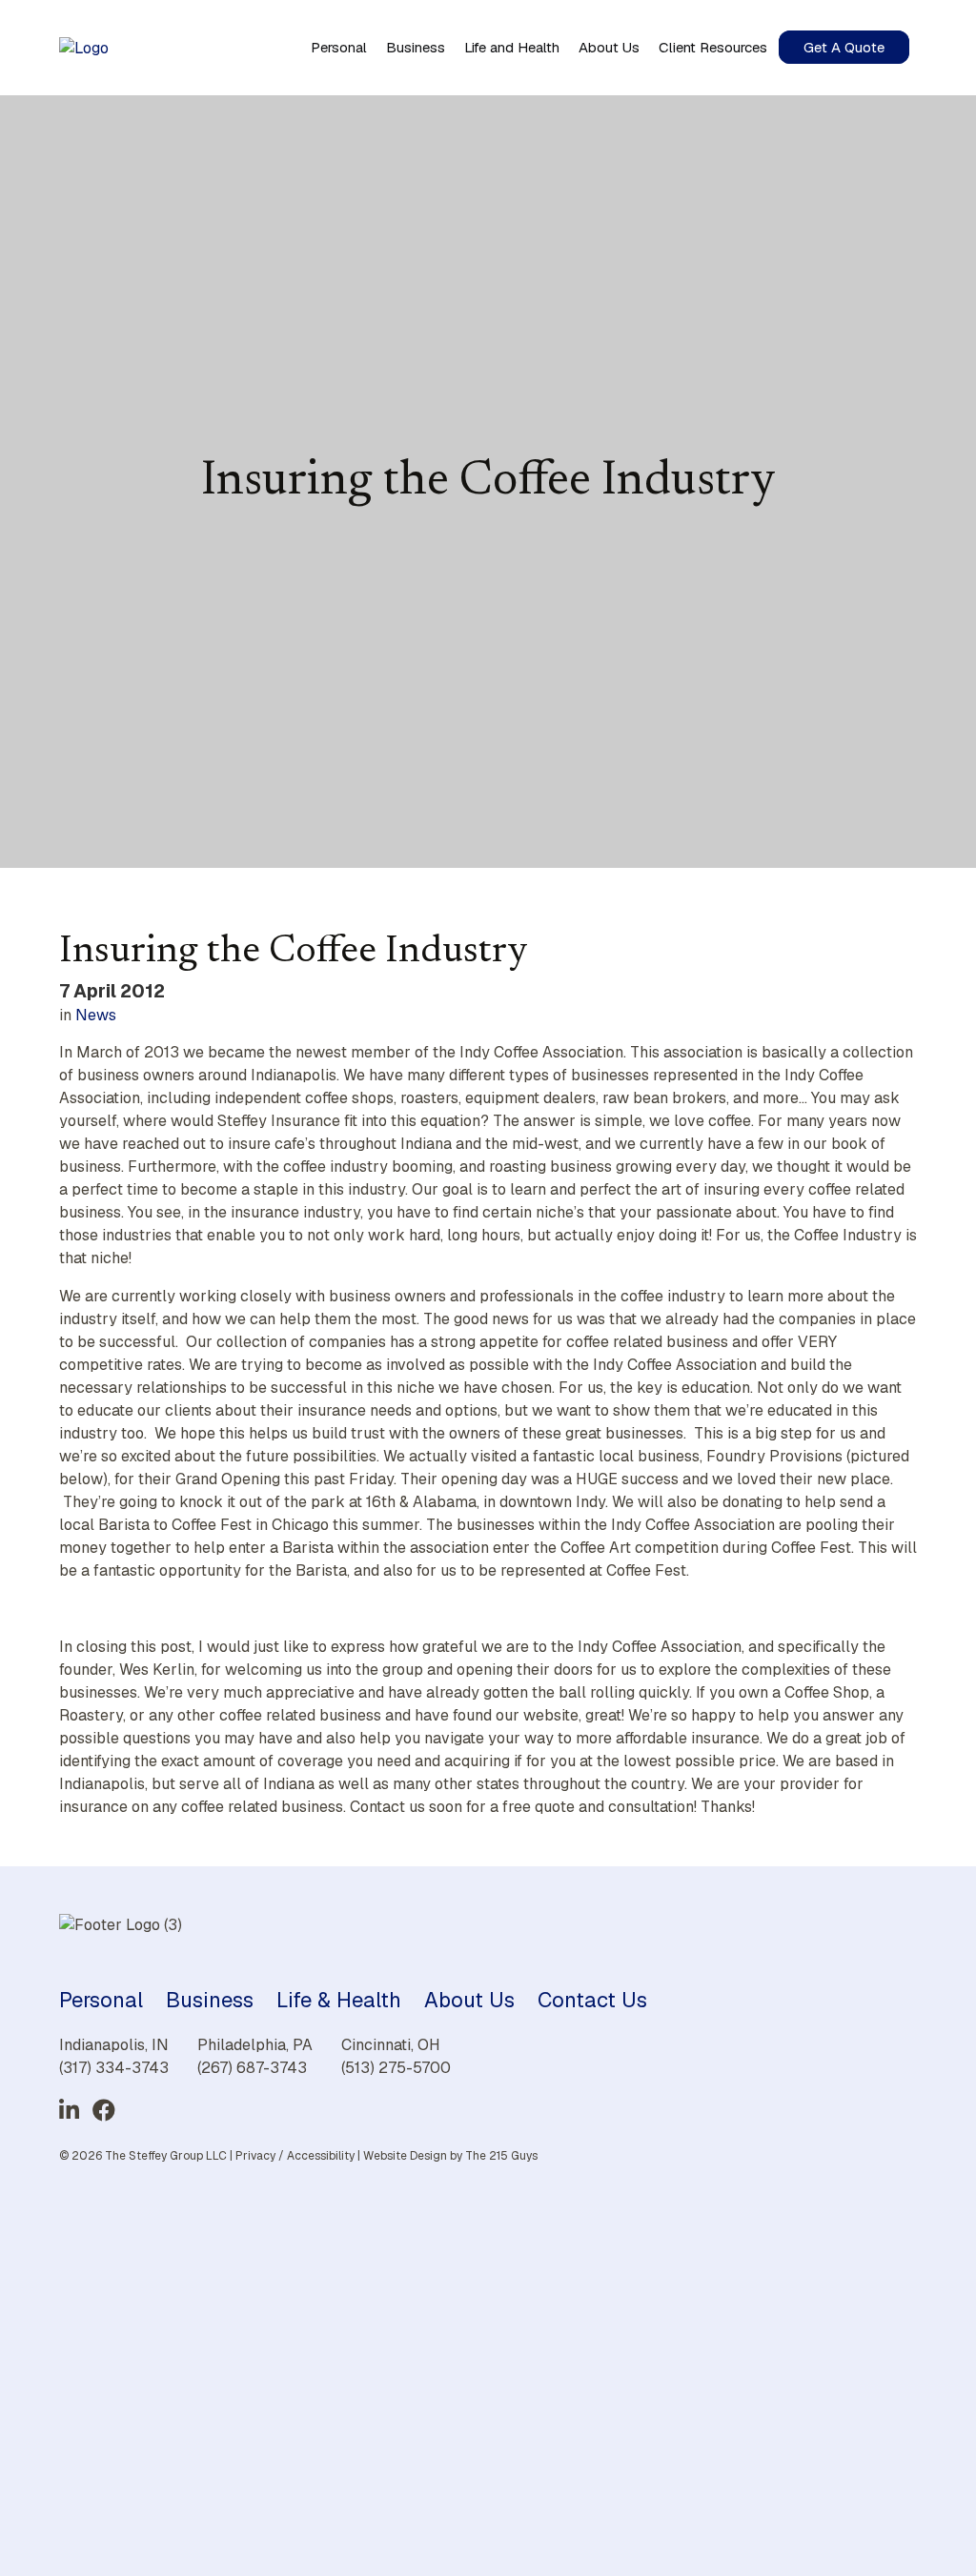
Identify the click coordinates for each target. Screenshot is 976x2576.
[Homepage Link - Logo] (84, 48)
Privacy (255, 2156)
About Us (469, 2000)
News (96, 1015)
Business (210, 2000)
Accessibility (321, 2156)
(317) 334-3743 (114, 2068)
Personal (101, 2000)
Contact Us (592, 2000)
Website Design (405, 2156)
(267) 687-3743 (252, 2068)
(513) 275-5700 (396, 2068)
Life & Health (339, 2000)
